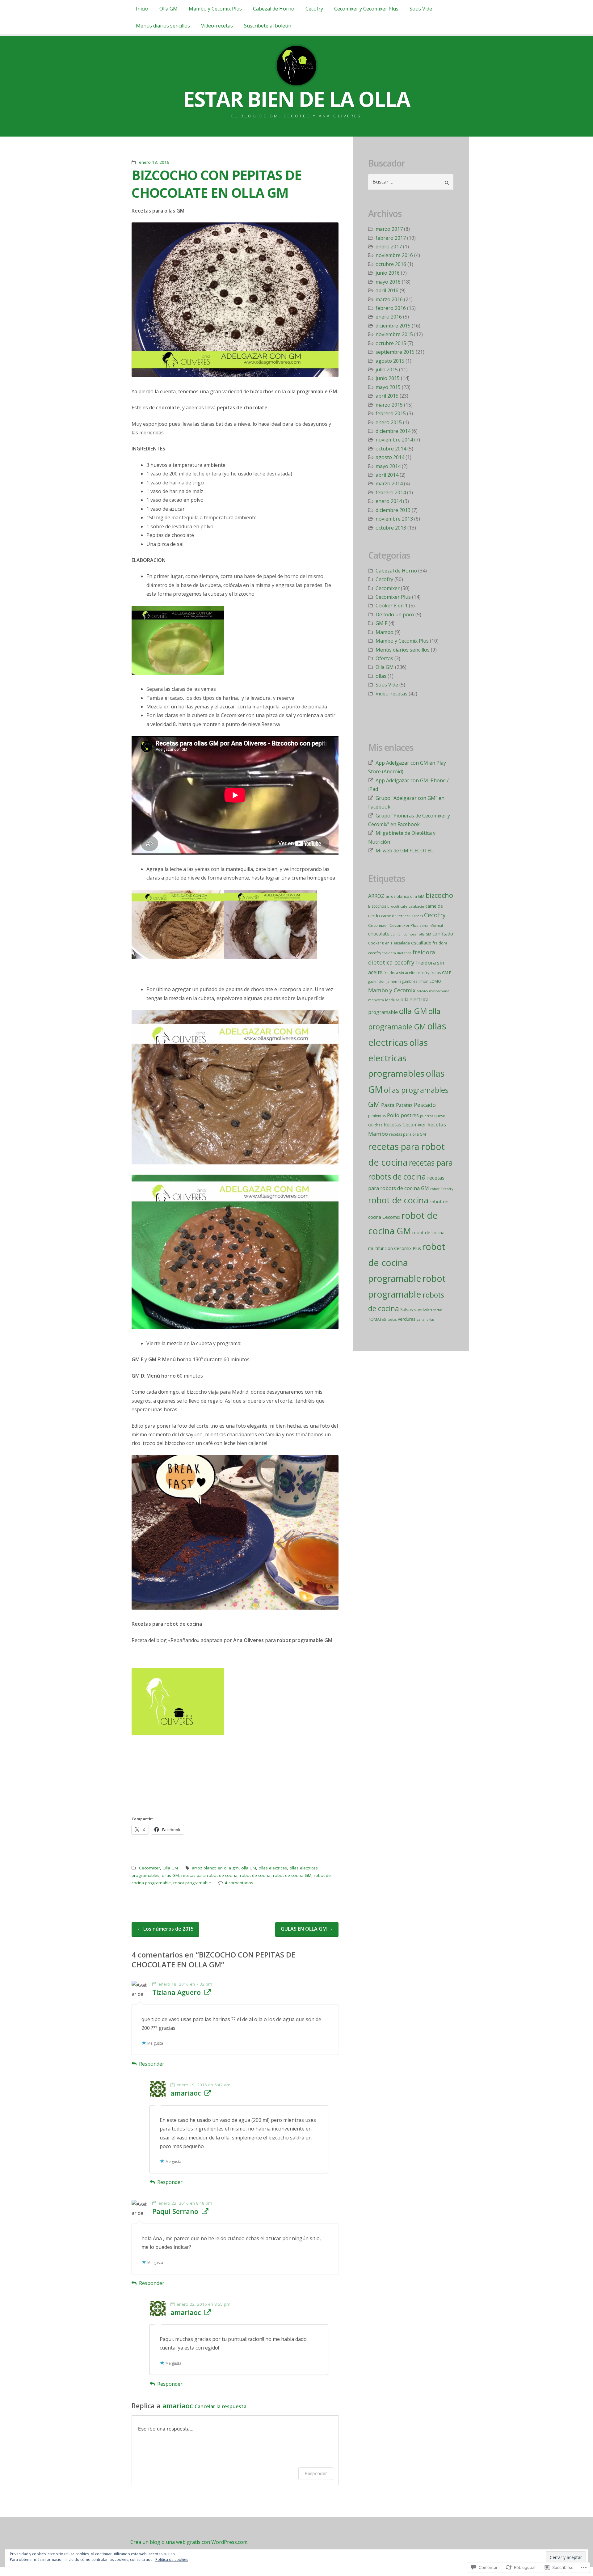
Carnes (417, 916)
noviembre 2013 (394, 519)
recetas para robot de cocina (209, 1875)
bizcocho (439, 895)
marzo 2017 (389, 229)
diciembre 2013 (393, 510)
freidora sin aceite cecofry (406, 973)
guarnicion (377, 982)
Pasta (388, 1105)
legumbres (408, 981)
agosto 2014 (390, 457)
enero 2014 (389, 501)
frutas (436, 973)
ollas (381, 676)
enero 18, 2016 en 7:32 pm (185, 1984)
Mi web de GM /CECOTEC (404, 851)
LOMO (435, 981)
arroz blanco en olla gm (215, 1868)
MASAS (422, 991)
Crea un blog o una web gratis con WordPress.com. (189, 2542)
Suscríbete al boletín (268, 26)
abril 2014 (387, 475)
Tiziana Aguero (177, 1992)
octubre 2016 (391, 264)
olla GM (249, 1868)
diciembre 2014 (393, 431)
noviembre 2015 (394, 334)
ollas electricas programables (398, 1058)
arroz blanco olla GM (405, 896)
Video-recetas (217, 26)
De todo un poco (395, 614)
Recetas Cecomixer (405, 1125)
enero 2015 (389, 422)
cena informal (431, 926)
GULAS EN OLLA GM (307, 1929)
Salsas (407, 1309)
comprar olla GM (417, 934)
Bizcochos (377, 906)
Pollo (393, 1115)
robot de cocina (255, 1875)
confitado (443, 934)
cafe (404, 906)
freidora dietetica (397, 953)
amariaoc (186, 2093)
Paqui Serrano (175, 2211)
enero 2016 (389, 317)
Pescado (425, 1105)
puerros (427, 1116)
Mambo (385, 632)
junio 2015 (388, 378)
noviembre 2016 (394, 255)
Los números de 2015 (165, 1929)
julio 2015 (387, 370)
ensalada (402, 943)
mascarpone (439, 991)
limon (423, 981)
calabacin (416, 906)
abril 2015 (387, 396)
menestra (376, 1000)
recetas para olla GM (408, 1134)
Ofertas (384, 658)
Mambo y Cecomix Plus (215, 9)
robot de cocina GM (292, 1875)
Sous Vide (421, 9)
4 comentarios (239, 1883)
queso (440, 1116)
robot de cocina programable (407, 1262)
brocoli (393, 906)
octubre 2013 (391, 528)
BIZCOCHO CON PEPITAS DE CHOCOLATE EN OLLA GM (217, 184)
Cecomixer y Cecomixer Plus (366, 9)
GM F (381, 623)
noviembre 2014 (394, 440)
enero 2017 (389, 247)
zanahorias (425, 1320)
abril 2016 (387, 290)
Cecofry (314, 9)
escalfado (421, 943)
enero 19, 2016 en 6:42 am (204, 2085)
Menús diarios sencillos (163, 26)
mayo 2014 (388, 466)
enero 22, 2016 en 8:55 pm (204, 2304)
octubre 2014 (391, 449)
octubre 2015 (391, 343)
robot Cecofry (442, 1189)
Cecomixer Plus (393, 597)
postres (410, 1115)
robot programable (192, 1883)
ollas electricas (273, 1868)
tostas (392, 1320)
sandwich (423, 1310)
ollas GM (170, 1875)
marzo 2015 (389, 405)
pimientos (377, 1116)
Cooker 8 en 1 (392, 606)
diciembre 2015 (393, 326)
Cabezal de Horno (274, 9)
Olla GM (168, 9)
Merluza (392, 1000)
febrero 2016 (391, 308)
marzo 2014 (389, 484)
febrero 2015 (391, 413)
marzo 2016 (389, 299)
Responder (152, 2064)
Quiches (375, 1125)
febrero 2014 (391, 492)
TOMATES (377, 1319)
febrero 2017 (391, 238)
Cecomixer (149, 1868)
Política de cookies (172, 2559)
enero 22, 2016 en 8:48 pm (185, 2203)
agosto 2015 (390, 361)
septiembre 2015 (395, 352)
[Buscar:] (411, 182)
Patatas (404, 1105)
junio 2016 (388, 273)
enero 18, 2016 (154, 162)
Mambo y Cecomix (392, 990)
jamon (392, 982)
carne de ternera (396, 916)
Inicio (142, 9)
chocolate (379, 934)
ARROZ (376, 896)
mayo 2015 (388, 387)
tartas (438, 1310)
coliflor (396, 934)
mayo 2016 (388, 282)
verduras (407, 1319)
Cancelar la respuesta (221, 2406)
